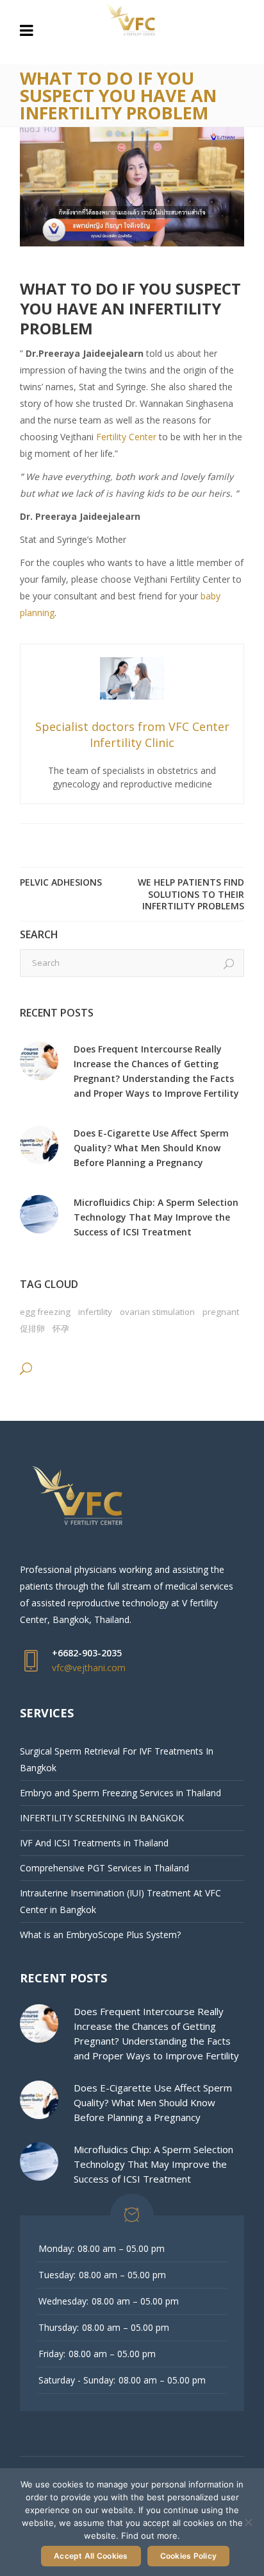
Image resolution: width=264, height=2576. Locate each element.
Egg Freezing (45, 1312)
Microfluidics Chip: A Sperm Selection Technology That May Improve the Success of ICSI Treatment (156, 1217)
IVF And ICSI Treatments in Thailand (94, 1843)
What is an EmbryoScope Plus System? (100, 1935)
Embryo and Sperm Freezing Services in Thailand (120, 1793)
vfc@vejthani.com (89, 1668)
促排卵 (32, 1328)
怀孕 (61, 1328)
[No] (248, 2522)
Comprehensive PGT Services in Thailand (104, 1868)
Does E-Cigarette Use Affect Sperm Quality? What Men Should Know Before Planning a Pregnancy (151, 1148)
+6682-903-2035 (87, 1653)
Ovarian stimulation (157, 1312)
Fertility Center (128, 437)
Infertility (95, 1312)
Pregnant (221, 1312)
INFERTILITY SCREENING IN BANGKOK (102, 1818)
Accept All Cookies (91, 2556)
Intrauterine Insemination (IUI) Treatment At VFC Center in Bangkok (120, 1901)
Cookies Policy (189, 2556)
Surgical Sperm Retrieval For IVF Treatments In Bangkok (117, 1759)
